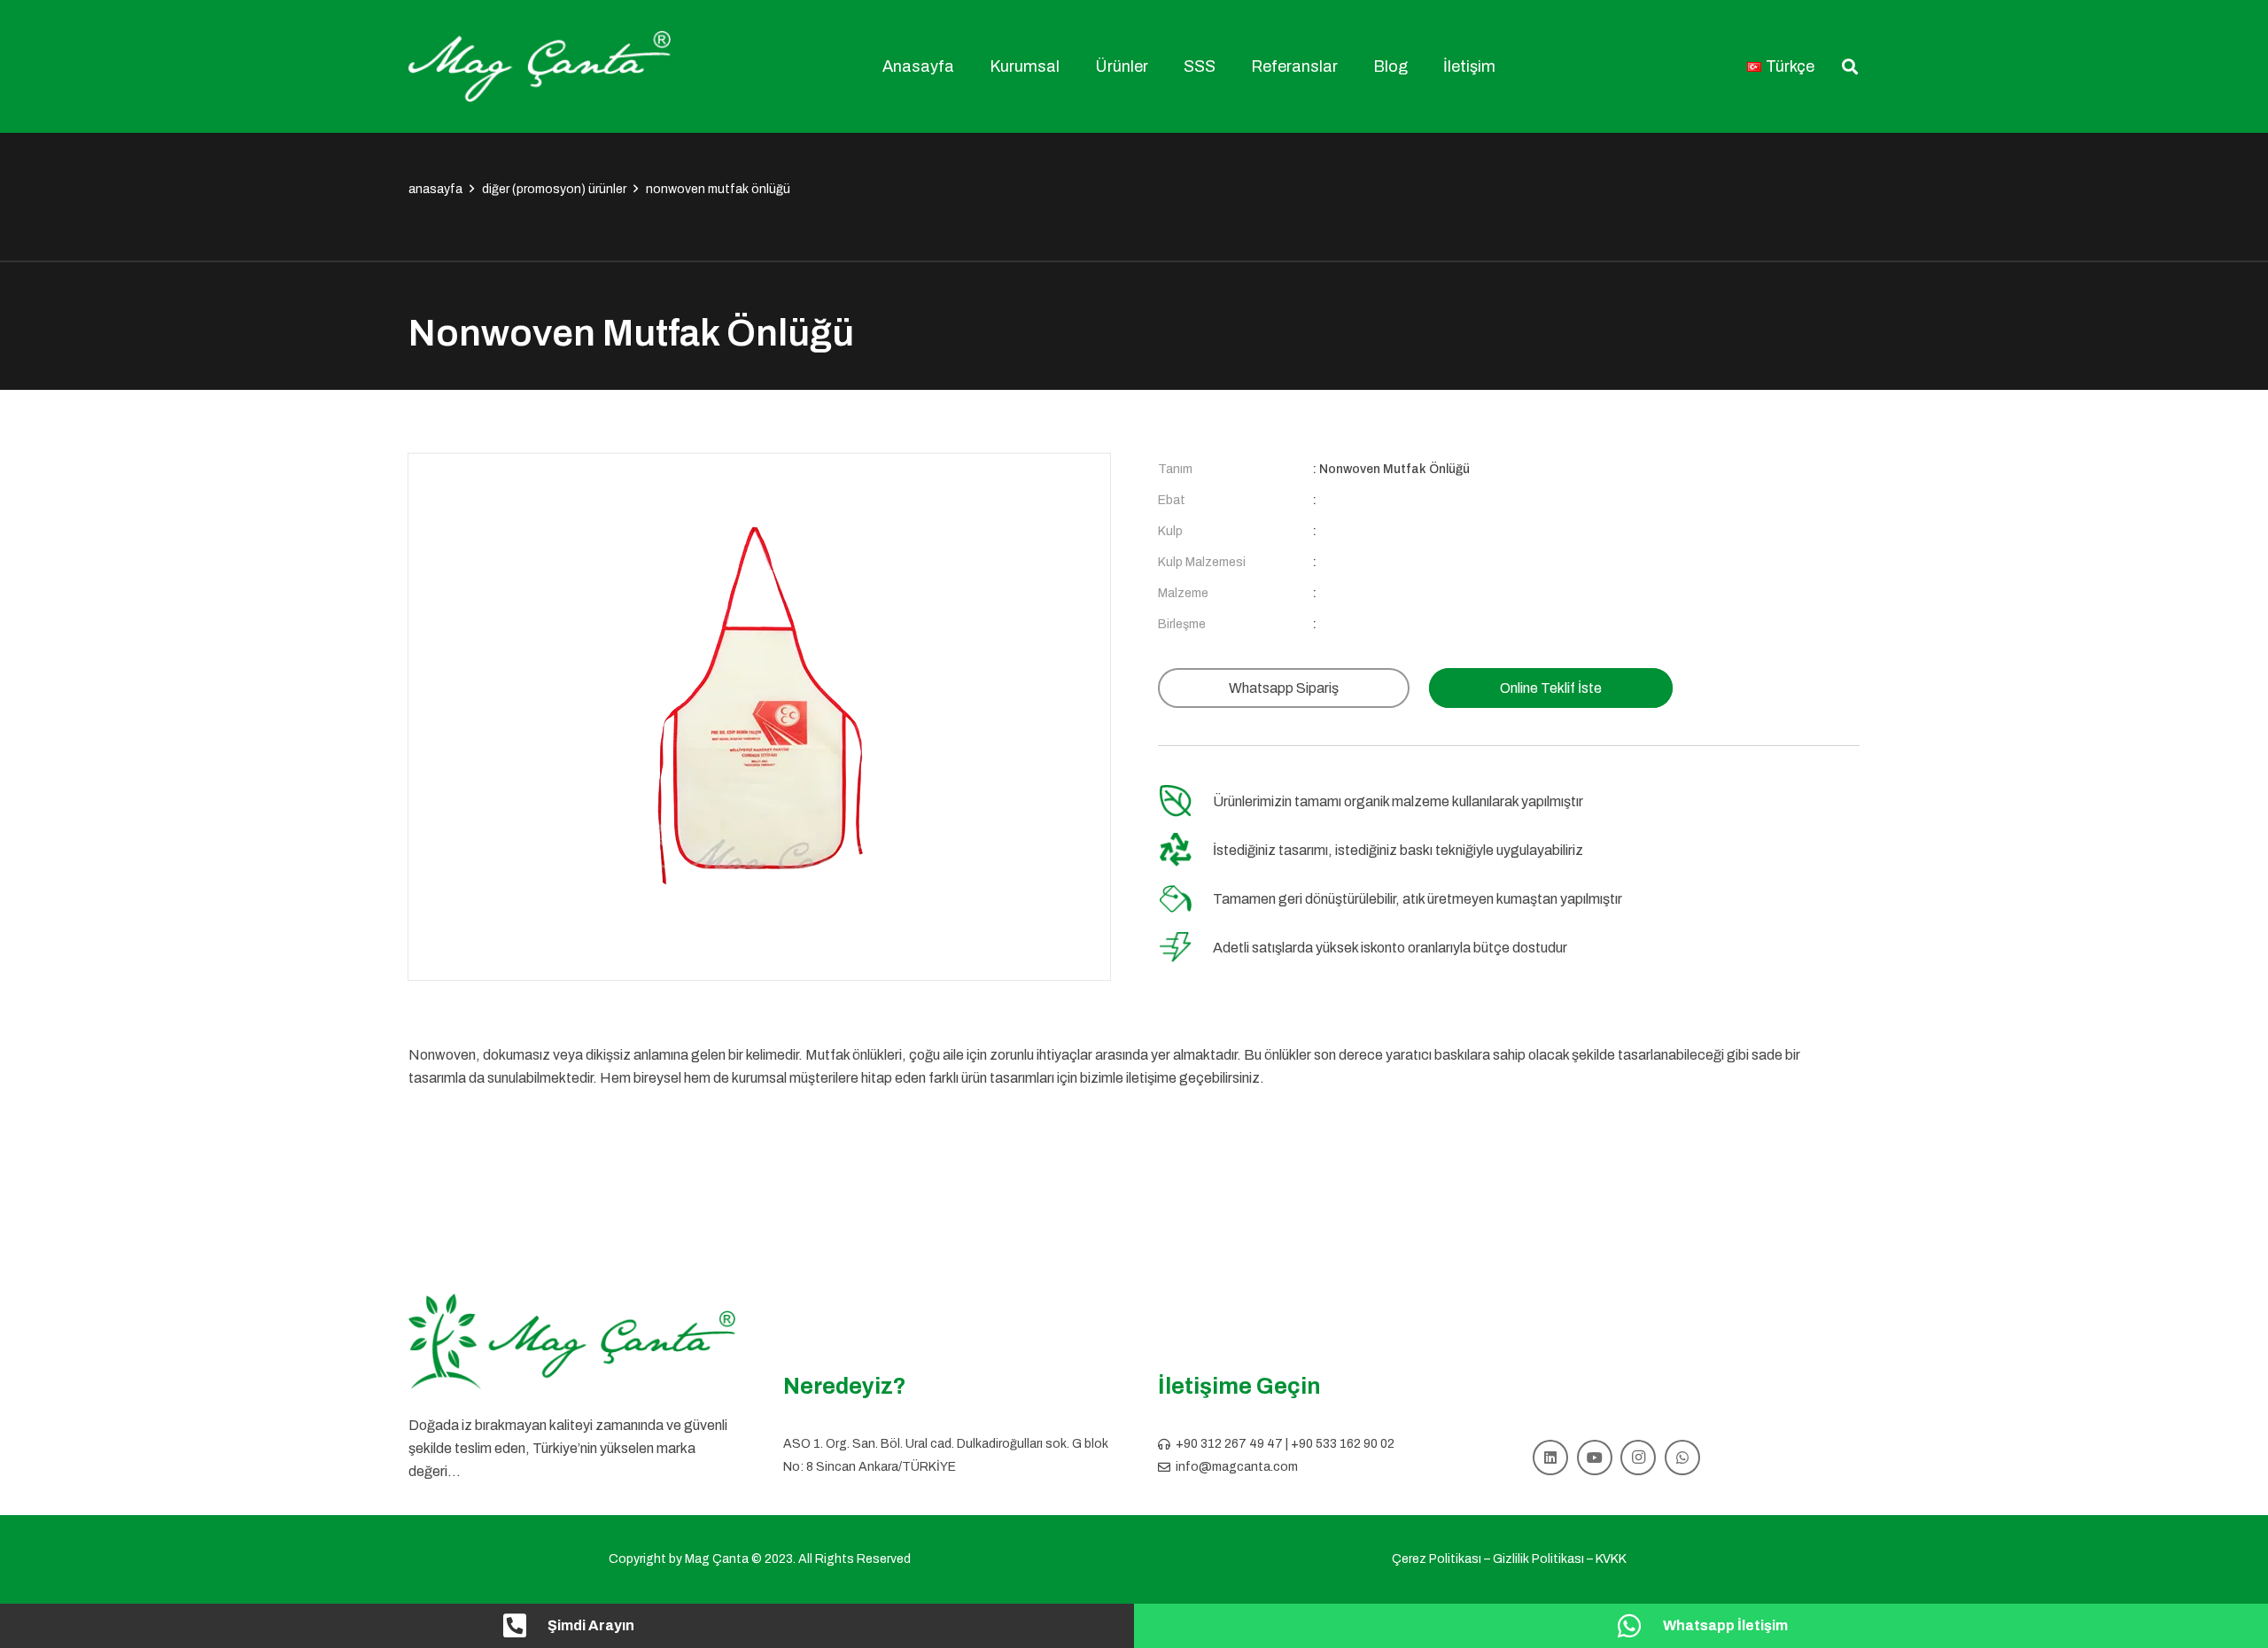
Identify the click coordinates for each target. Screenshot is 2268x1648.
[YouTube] (1595, 1458)
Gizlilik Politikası (1538, 1559)
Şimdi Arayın (591, 1625)
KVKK (1611, 1559)
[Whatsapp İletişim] (1639, 1626)
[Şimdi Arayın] (524, 1626)
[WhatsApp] (1682, 1458)
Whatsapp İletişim (1725, 1625)
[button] (1070, 66)
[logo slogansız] (572, 1342)
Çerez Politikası (1437, 1559)
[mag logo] (540, 66)
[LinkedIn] (1550, 1458)
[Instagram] (1638, 1458)
